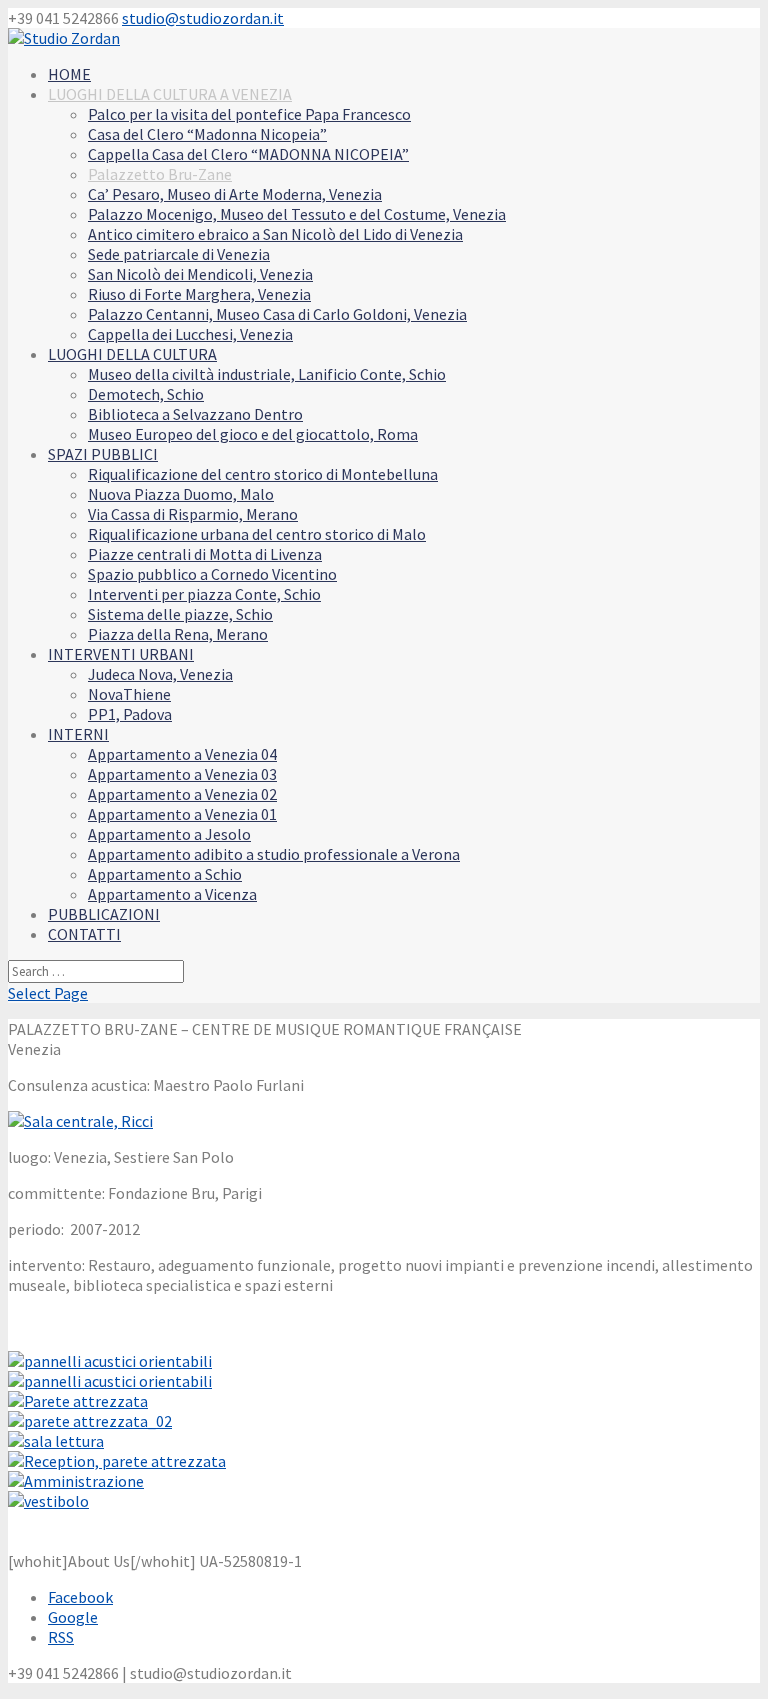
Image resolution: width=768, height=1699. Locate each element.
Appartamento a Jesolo (169, 834)
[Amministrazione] (76, 1481)
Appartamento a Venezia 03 (182, 774)
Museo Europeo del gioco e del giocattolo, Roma (253, 434)
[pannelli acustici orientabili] (110, 1361)
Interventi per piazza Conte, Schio (204, 594)
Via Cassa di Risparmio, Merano (193, 514)
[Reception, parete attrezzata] (117, 1461)
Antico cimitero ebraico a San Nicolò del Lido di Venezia (275, 234)
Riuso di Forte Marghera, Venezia (199, 294)
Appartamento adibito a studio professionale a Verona (274, 854)
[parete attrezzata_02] (90, 1421)
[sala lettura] (56, 1441)
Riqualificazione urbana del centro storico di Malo (257, 534)
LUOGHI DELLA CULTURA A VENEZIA (170, 94)
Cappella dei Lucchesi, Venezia (190, 334)
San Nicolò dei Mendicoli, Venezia (200, 274)
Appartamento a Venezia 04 (182, 754)
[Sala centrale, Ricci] (80, 1121)
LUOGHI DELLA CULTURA (132, 354)
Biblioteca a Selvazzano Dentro (195, 414)
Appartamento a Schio (165, 874)
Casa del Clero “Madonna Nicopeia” (207, 134)
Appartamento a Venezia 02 (182, 794)
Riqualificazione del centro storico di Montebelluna (263, 474)
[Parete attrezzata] (78, 1401)
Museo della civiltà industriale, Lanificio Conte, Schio (267, 374)
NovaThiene (129, 694)
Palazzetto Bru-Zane (160, 174)
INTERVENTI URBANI (121, 654)
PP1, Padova (130, 714)
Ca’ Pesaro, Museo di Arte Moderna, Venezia (235, 194)
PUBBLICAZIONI (104, 914)
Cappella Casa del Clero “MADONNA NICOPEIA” (248, 154)
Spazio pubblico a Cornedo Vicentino (212, 574)
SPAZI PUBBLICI (103, 454)
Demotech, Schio (146, 394)
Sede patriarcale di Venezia (179, 254)
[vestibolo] (48, 1501)
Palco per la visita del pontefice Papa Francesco (249, 114)
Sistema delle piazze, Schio (180, 614)
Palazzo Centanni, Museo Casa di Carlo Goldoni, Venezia (277, 314)
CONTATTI (84, 934)
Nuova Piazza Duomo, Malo (181, 494)
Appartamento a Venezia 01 (182, 814)
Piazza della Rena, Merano (178, 634)
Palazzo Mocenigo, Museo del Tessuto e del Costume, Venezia (297, 214)
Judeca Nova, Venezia (160, 674)
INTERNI (78, 734)
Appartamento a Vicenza (172, 894)
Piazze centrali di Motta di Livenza (205, 554)
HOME (69, 74)
